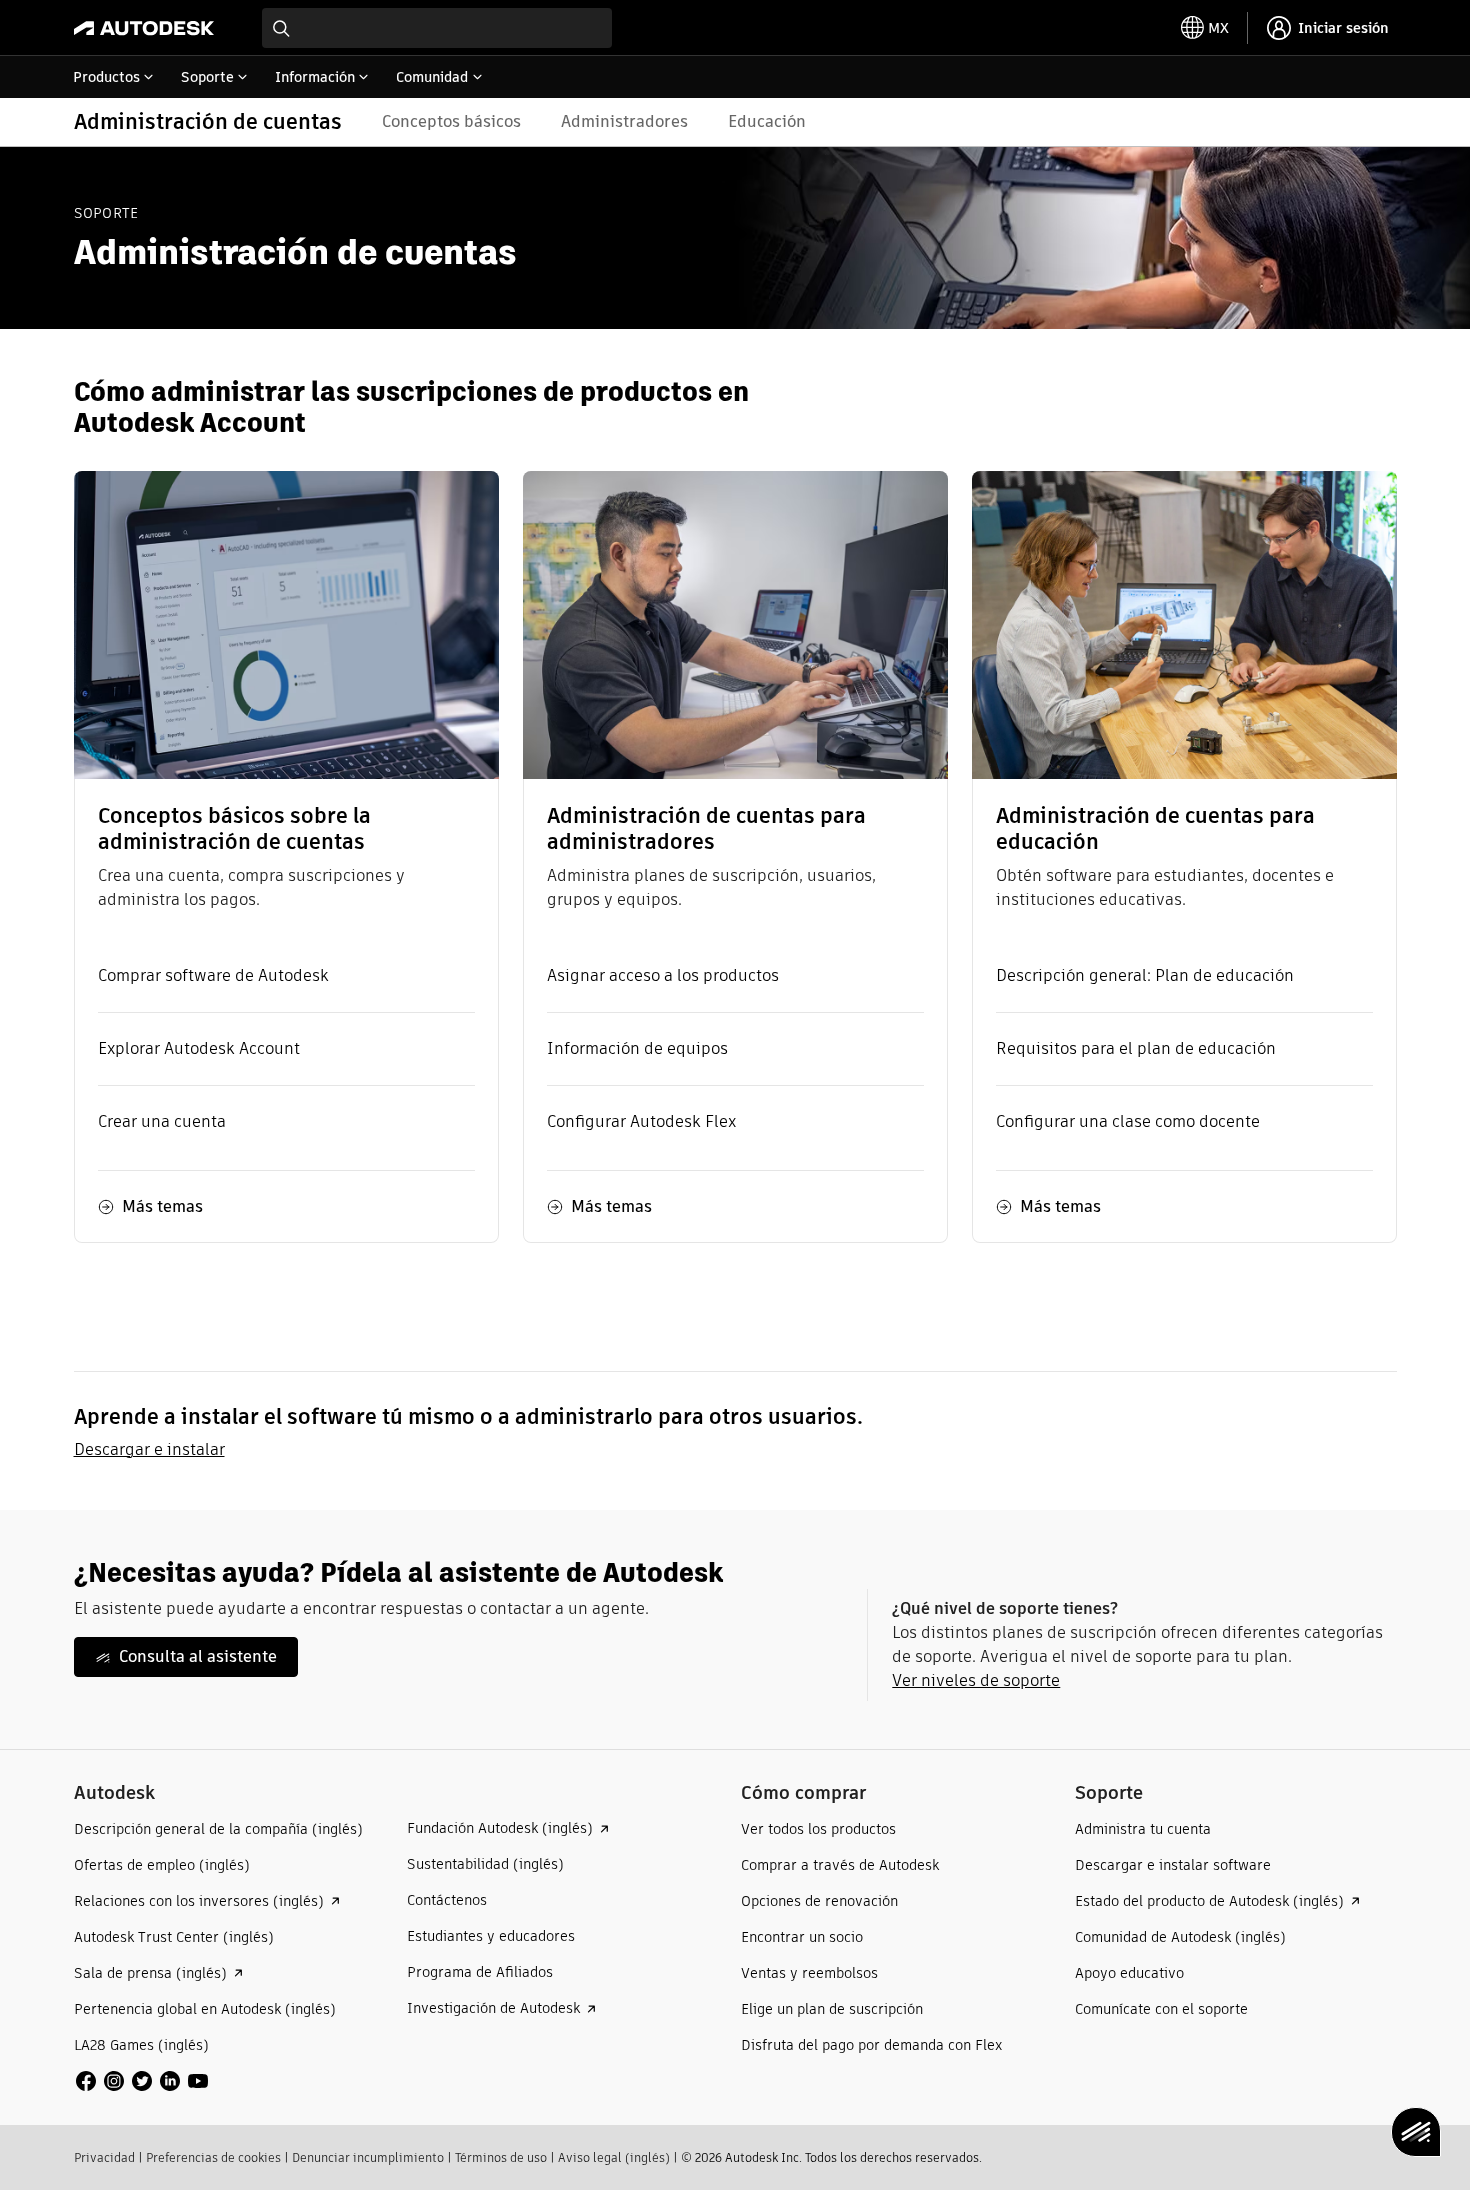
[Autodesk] (144, 28)
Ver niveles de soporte (976, 1680)
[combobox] (437, 28)
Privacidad (104, 2157)
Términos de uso (501, 2157)
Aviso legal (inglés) (614, 2157)
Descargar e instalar (149, 1449)
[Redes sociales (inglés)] (142, 2079)
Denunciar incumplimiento (368, 2157)
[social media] (142, 2081)
